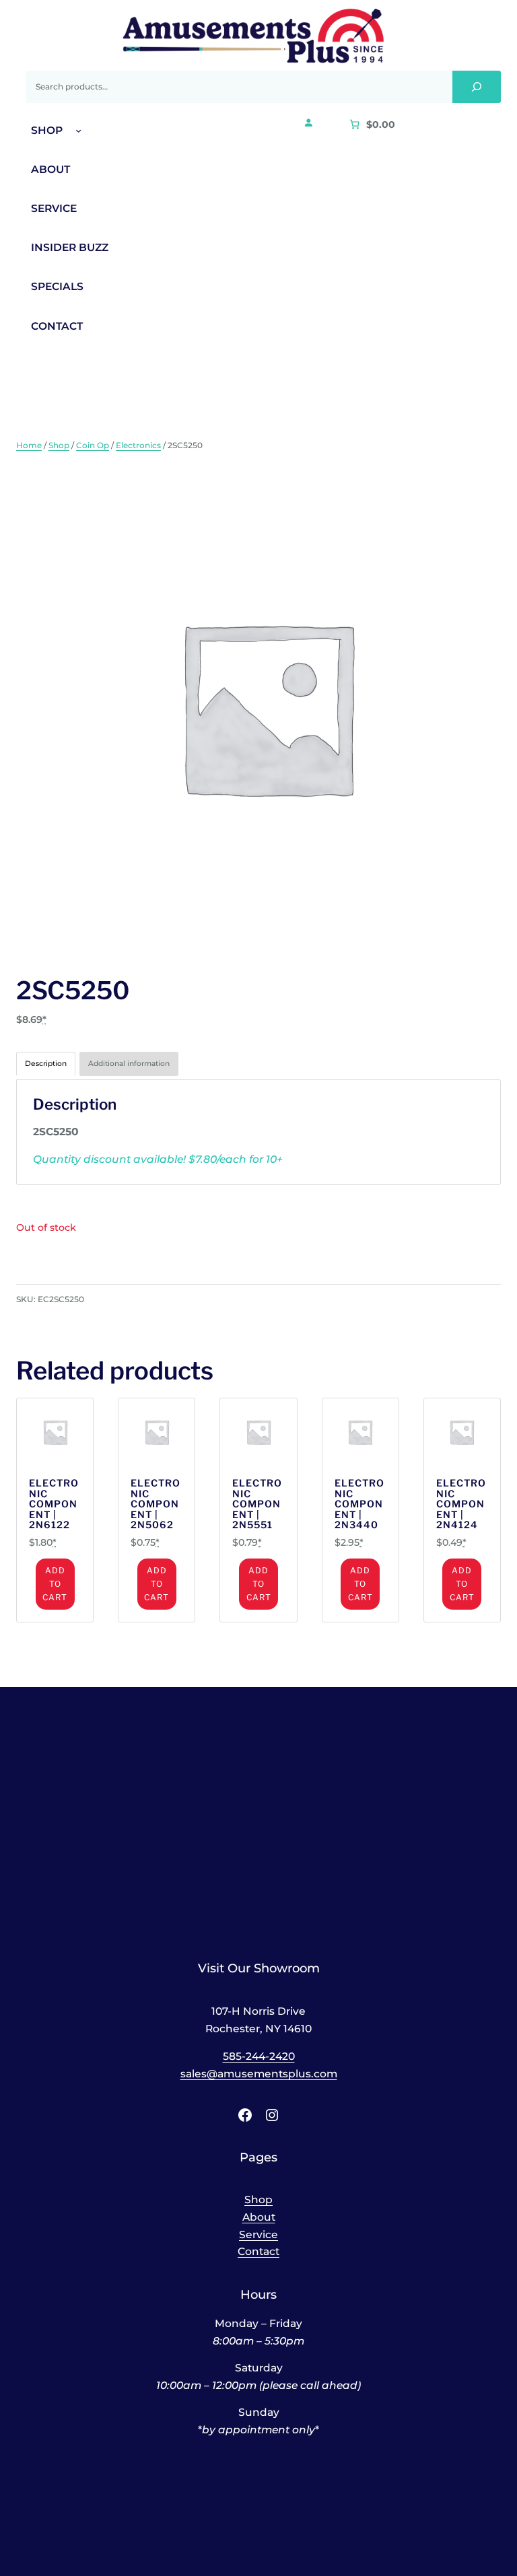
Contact (258, 2251)
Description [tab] (46, 1064)
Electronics (138, 445)
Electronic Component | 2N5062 (156, 1504)
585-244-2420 (259, 2056)
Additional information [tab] (129, 1064)
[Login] (308, 122)
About (259, 2217)
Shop (59, 445)
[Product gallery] (258, 707)
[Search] (477, 87)
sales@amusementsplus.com (259, 2074)
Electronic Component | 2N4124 (461, 1504)
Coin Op (93, 445)
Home (29, 445)
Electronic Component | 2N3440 (359, 1504)
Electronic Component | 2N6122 (54, 1504)
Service (258, 2234)
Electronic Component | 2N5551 (257, 1504)
